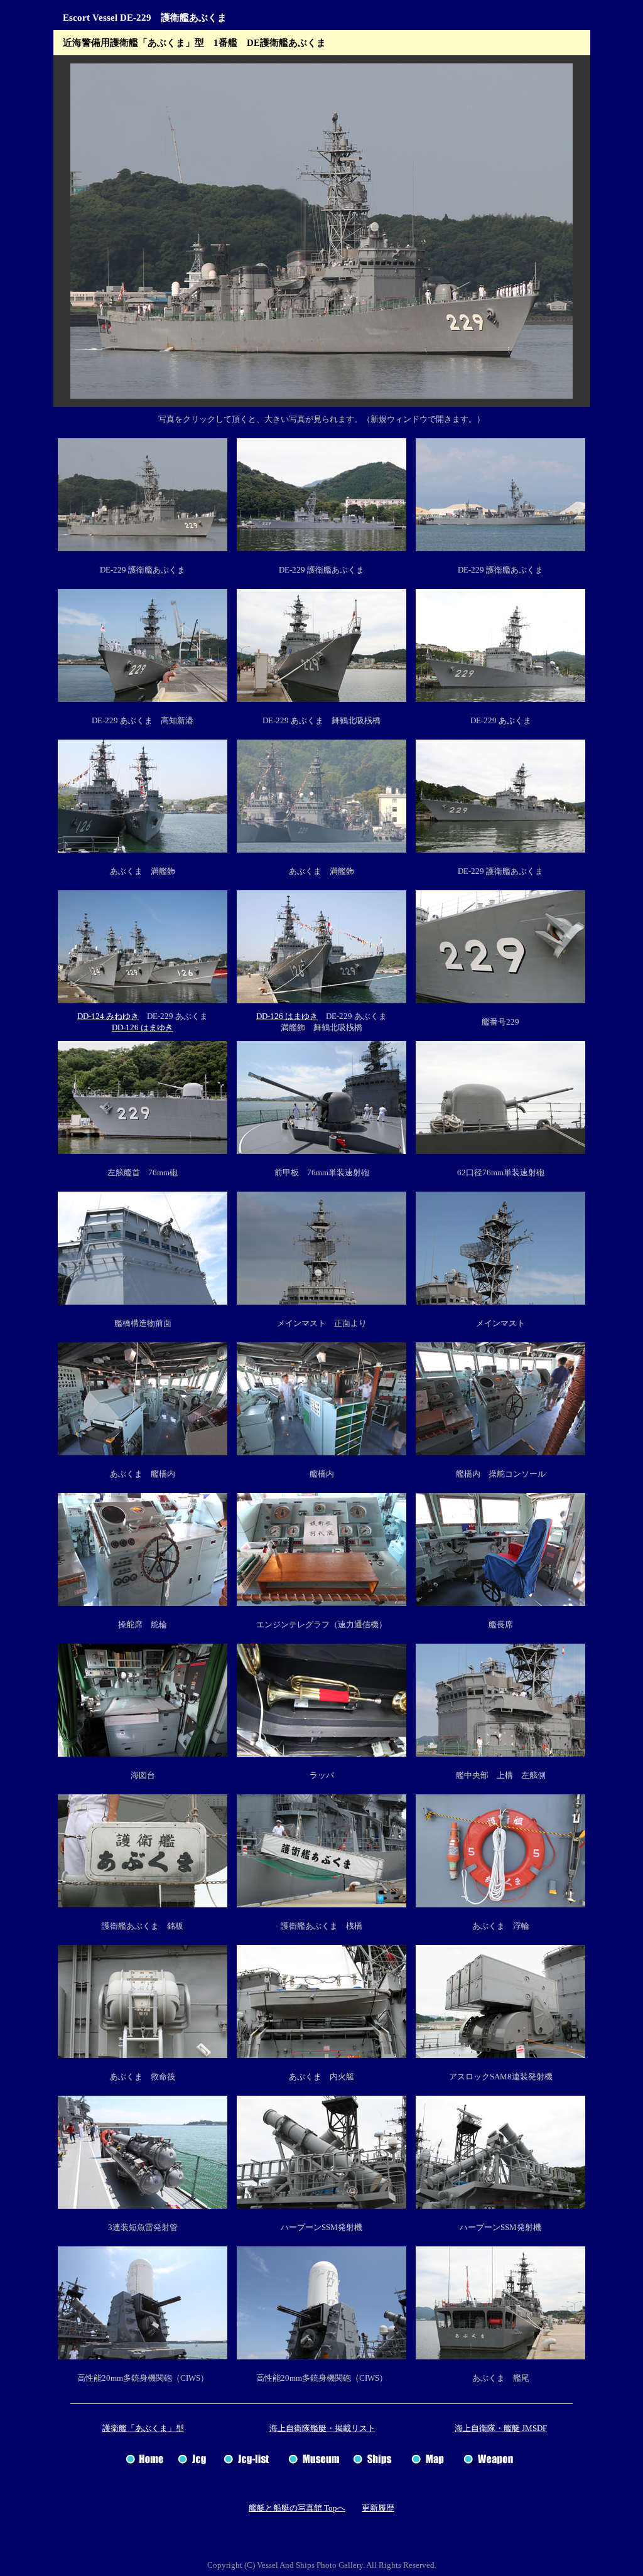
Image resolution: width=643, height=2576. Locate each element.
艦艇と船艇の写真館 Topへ (297, 2508)
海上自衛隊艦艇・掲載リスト (322, 2428)
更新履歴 (378, 2508)
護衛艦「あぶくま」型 (143, 2428)
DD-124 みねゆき (108, 1016)
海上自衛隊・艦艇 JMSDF (501, 2428)
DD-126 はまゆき (143, 1027)
